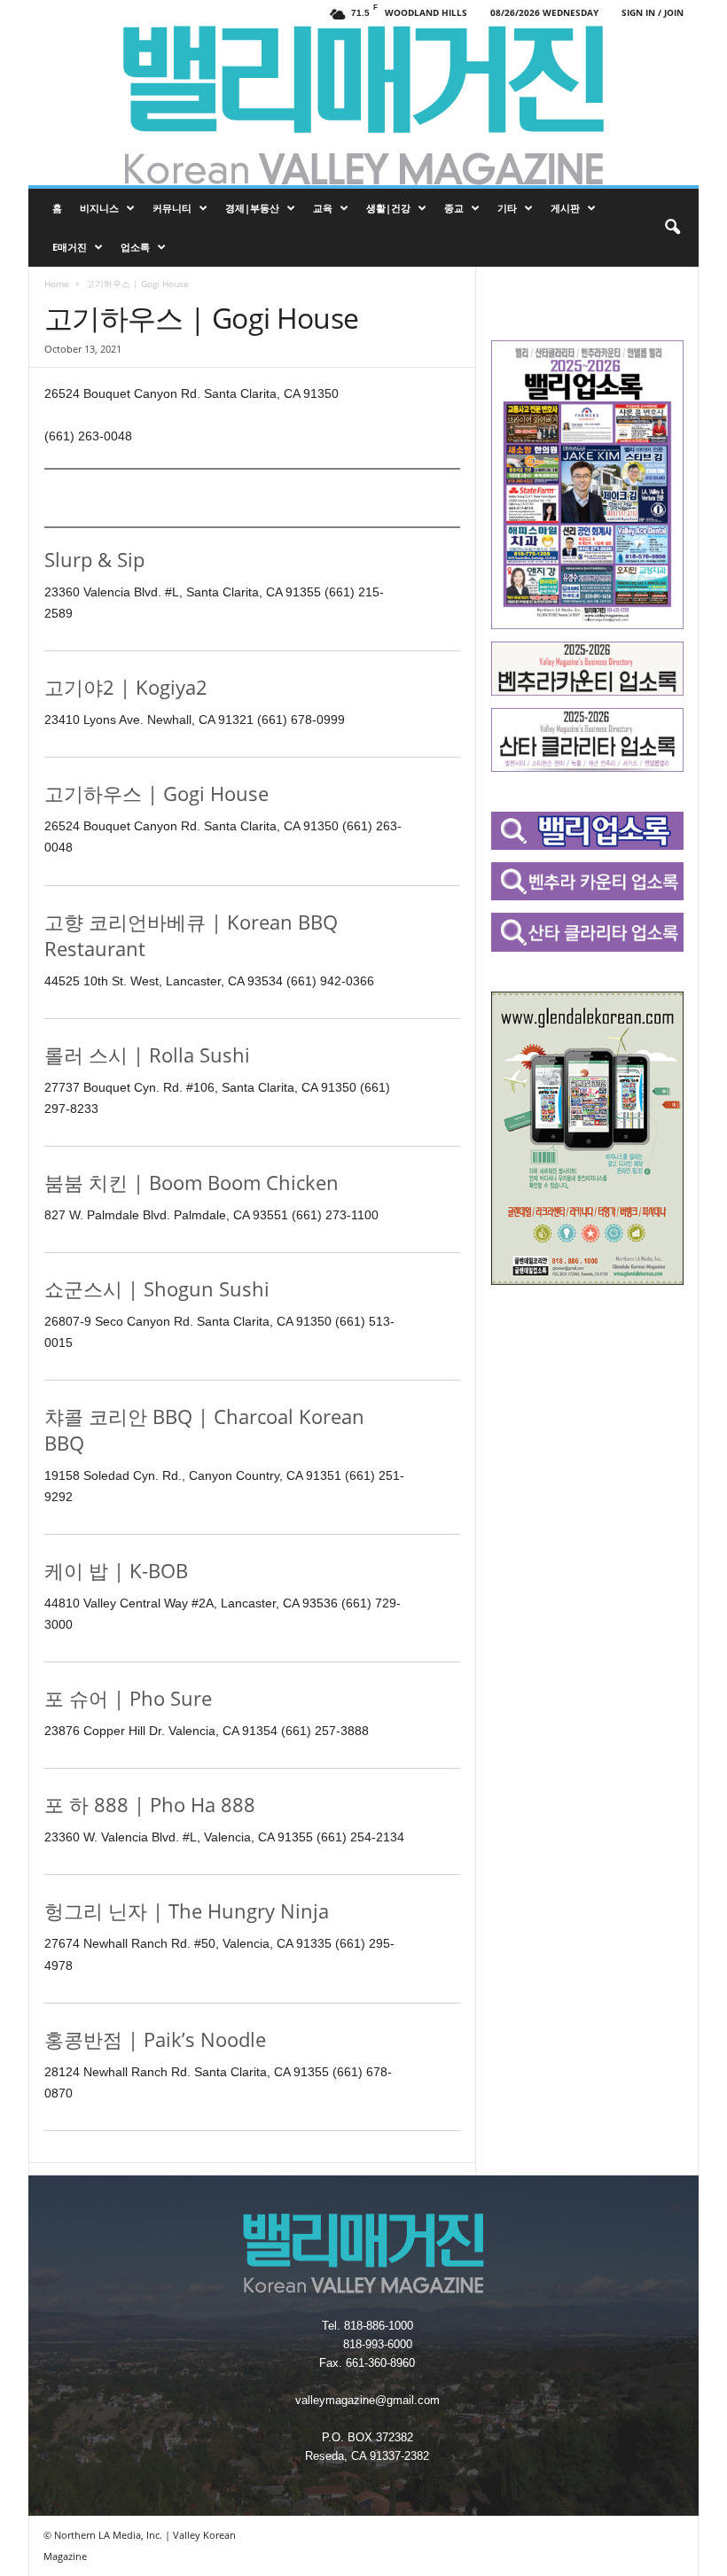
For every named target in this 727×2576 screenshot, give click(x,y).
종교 (454, 208)
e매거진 (70, 247)
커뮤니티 (172, 208)
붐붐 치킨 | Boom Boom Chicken (192, 1182)
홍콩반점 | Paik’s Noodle (155, 2039)
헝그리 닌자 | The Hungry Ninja (187, 1911)
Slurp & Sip (94, 559)
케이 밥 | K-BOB (116, 1570)
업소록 (135, 247)
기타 (507, 208)
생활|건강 (388, 208)
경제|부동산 (252, 208)
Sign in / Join (653, 12)
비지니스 (99, 208)
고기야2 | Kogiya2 (126, 687)
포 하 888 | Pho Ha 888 (150, 1804)
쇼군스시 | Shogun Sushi (157, 1288)
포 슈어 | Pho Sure (128, 1698)
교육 (323, 208)
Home (57, 284)
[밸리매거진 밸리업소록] (363, 105)
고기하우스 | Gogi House (156, 793)
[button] (672, 228)
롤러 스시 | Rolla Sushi (147, 1055)
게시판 (565, 208)
